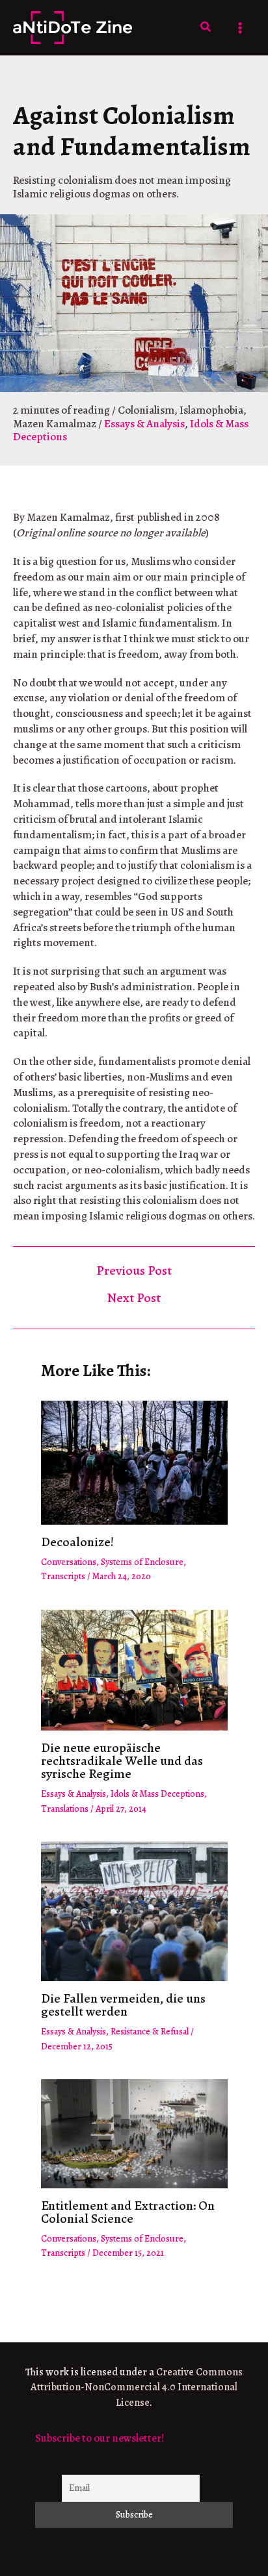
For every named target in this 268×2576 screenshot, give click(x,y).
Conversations (69, 1562)
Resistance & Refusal (150, 2032)
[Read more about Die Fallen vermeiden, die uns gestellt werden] (134, 1911)
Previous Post (134, 1271)
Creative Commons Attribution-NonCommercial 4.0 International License (137, 2388)
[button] (206, 28)
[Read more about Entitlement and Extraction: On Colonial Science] (134, 2133)
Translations (65, 1809)
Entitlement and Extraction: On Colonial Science (128, 2212)
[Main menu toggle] (241, 28)
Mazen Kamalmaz (55, 424)
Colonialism (146, 410)
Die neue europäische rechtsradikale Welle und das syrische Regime (122, 1761)
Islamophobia (211, 410)
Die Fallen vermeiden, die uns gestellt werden (123, 2005)
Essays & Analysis (144, 424)
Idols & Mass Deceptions (157, 1794)
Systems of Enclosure (142, 1562)
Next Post (134, 1298)
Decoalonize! (77, 1542)
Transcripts (63, 1576)
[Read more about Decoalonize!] (134, 1461)
